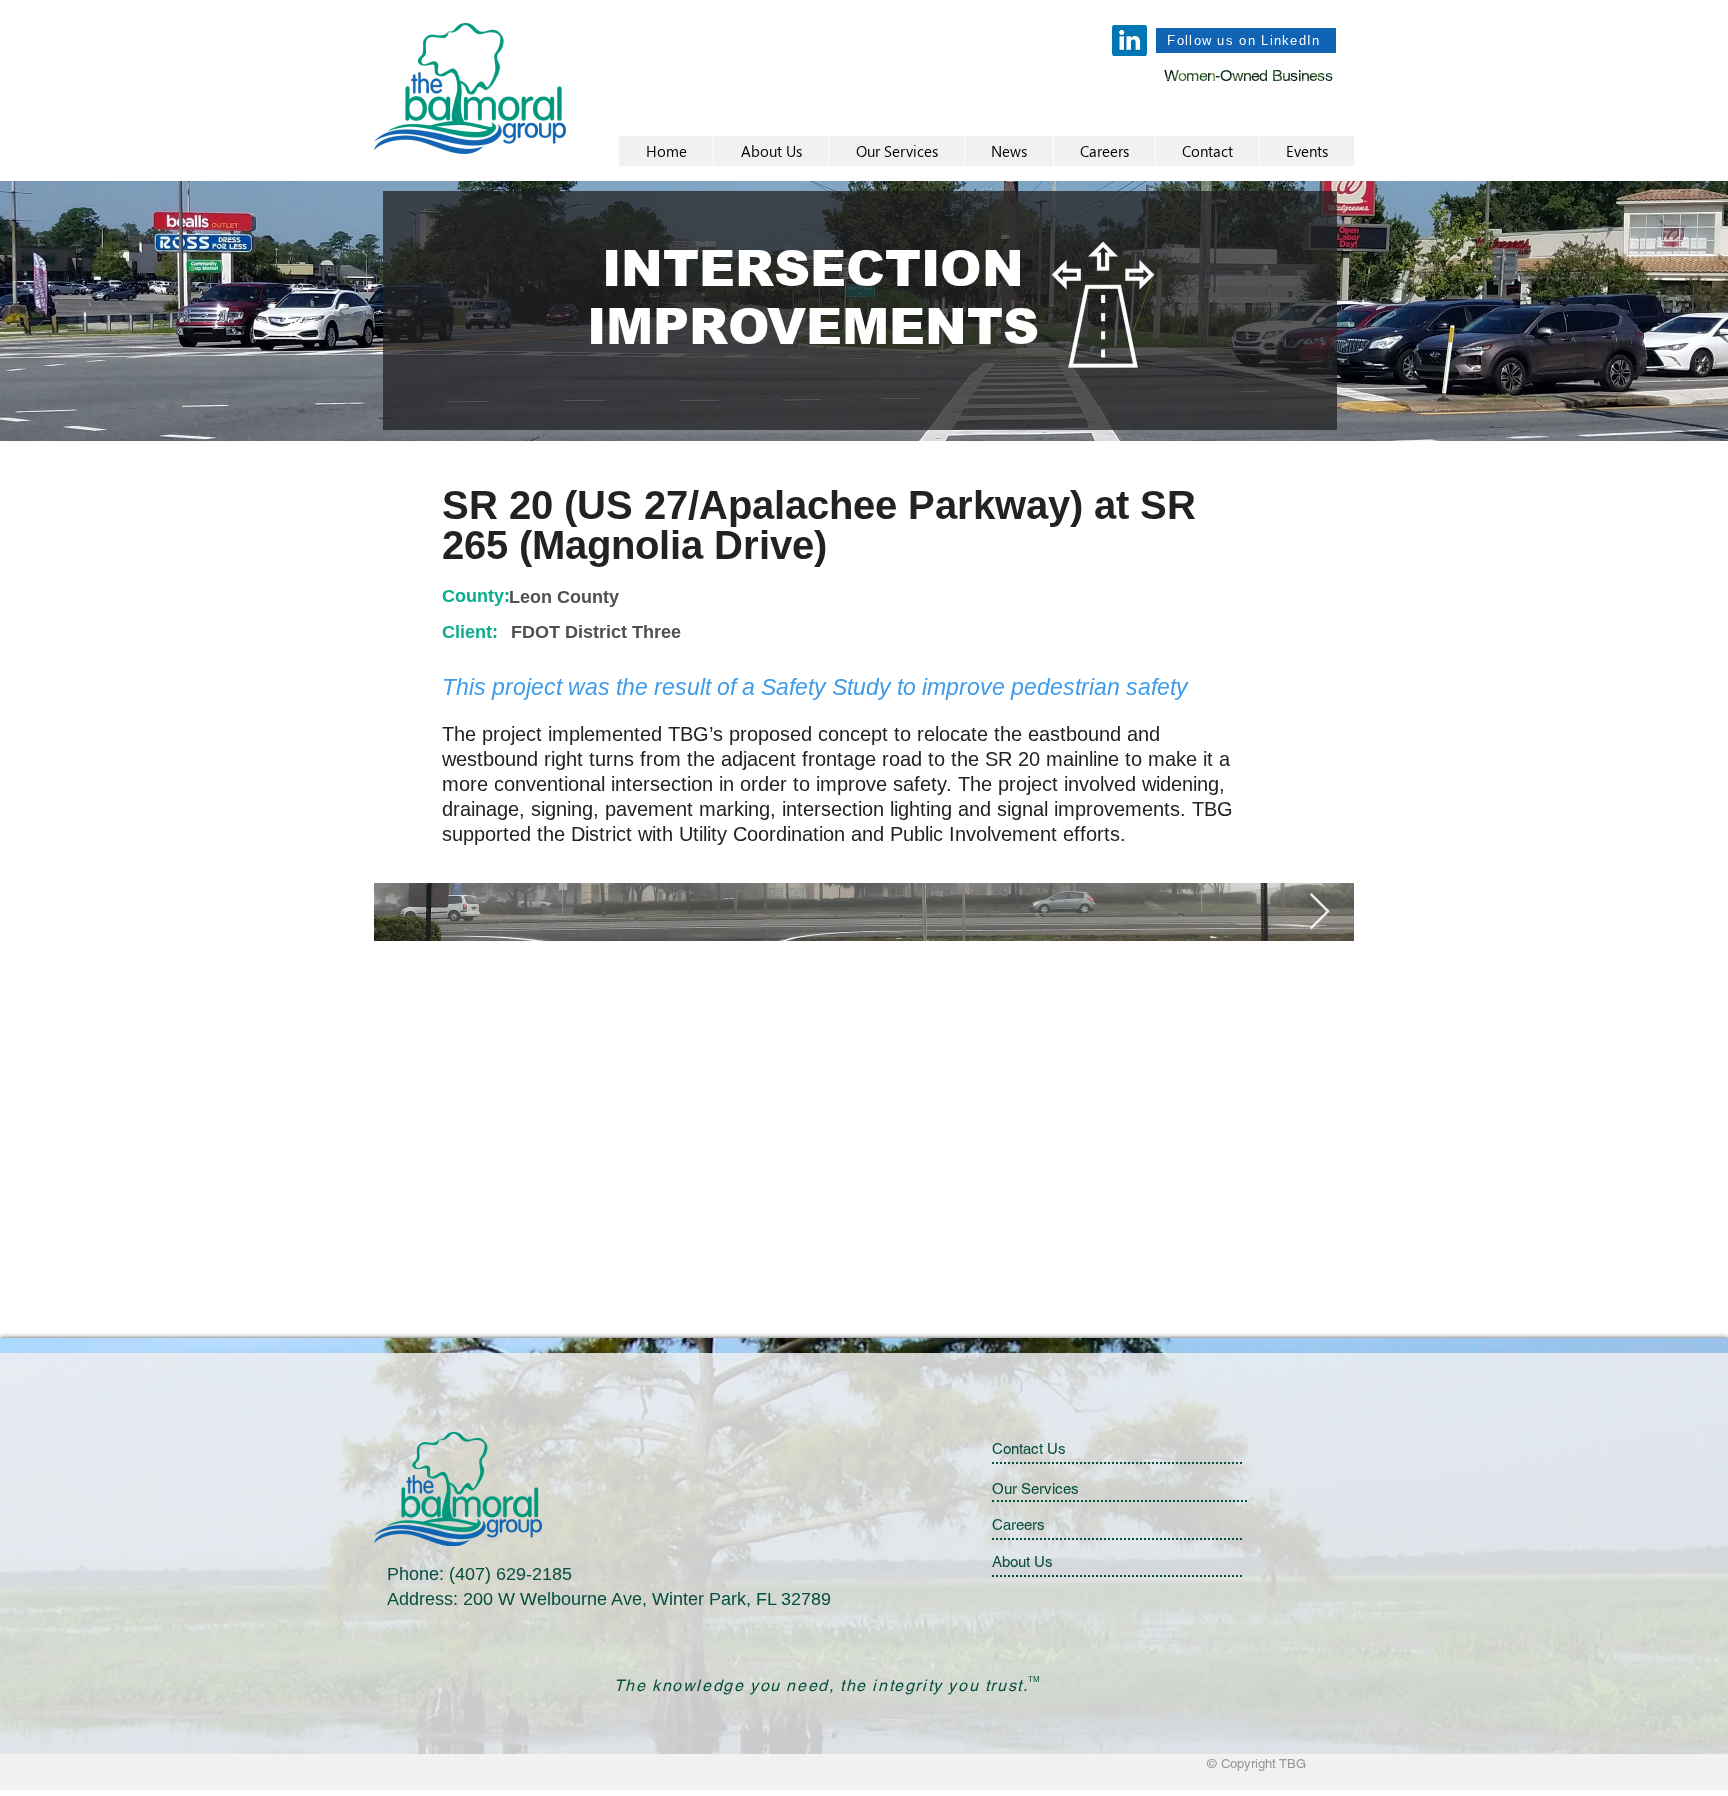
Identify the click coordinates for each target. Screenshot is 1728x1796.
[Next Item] (1319, 912)
